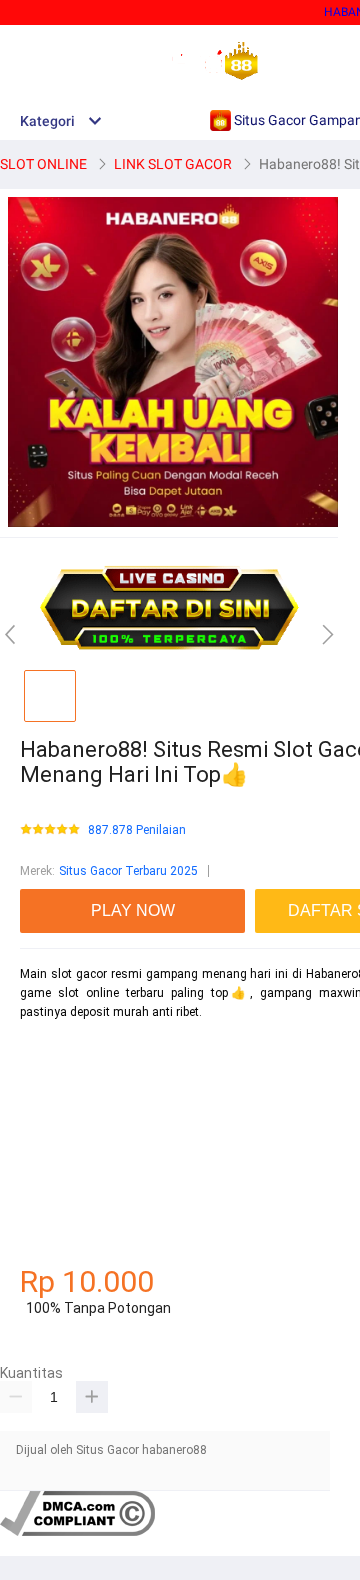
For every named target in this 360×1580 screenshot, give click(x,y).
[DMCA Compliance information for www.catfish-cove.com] (77, 1532)
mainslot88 (51, 1047)
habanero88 (52, 1083)
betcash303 (52, 1118)
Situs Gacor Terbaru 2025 (128, 871)
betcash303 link (63, 1188)
